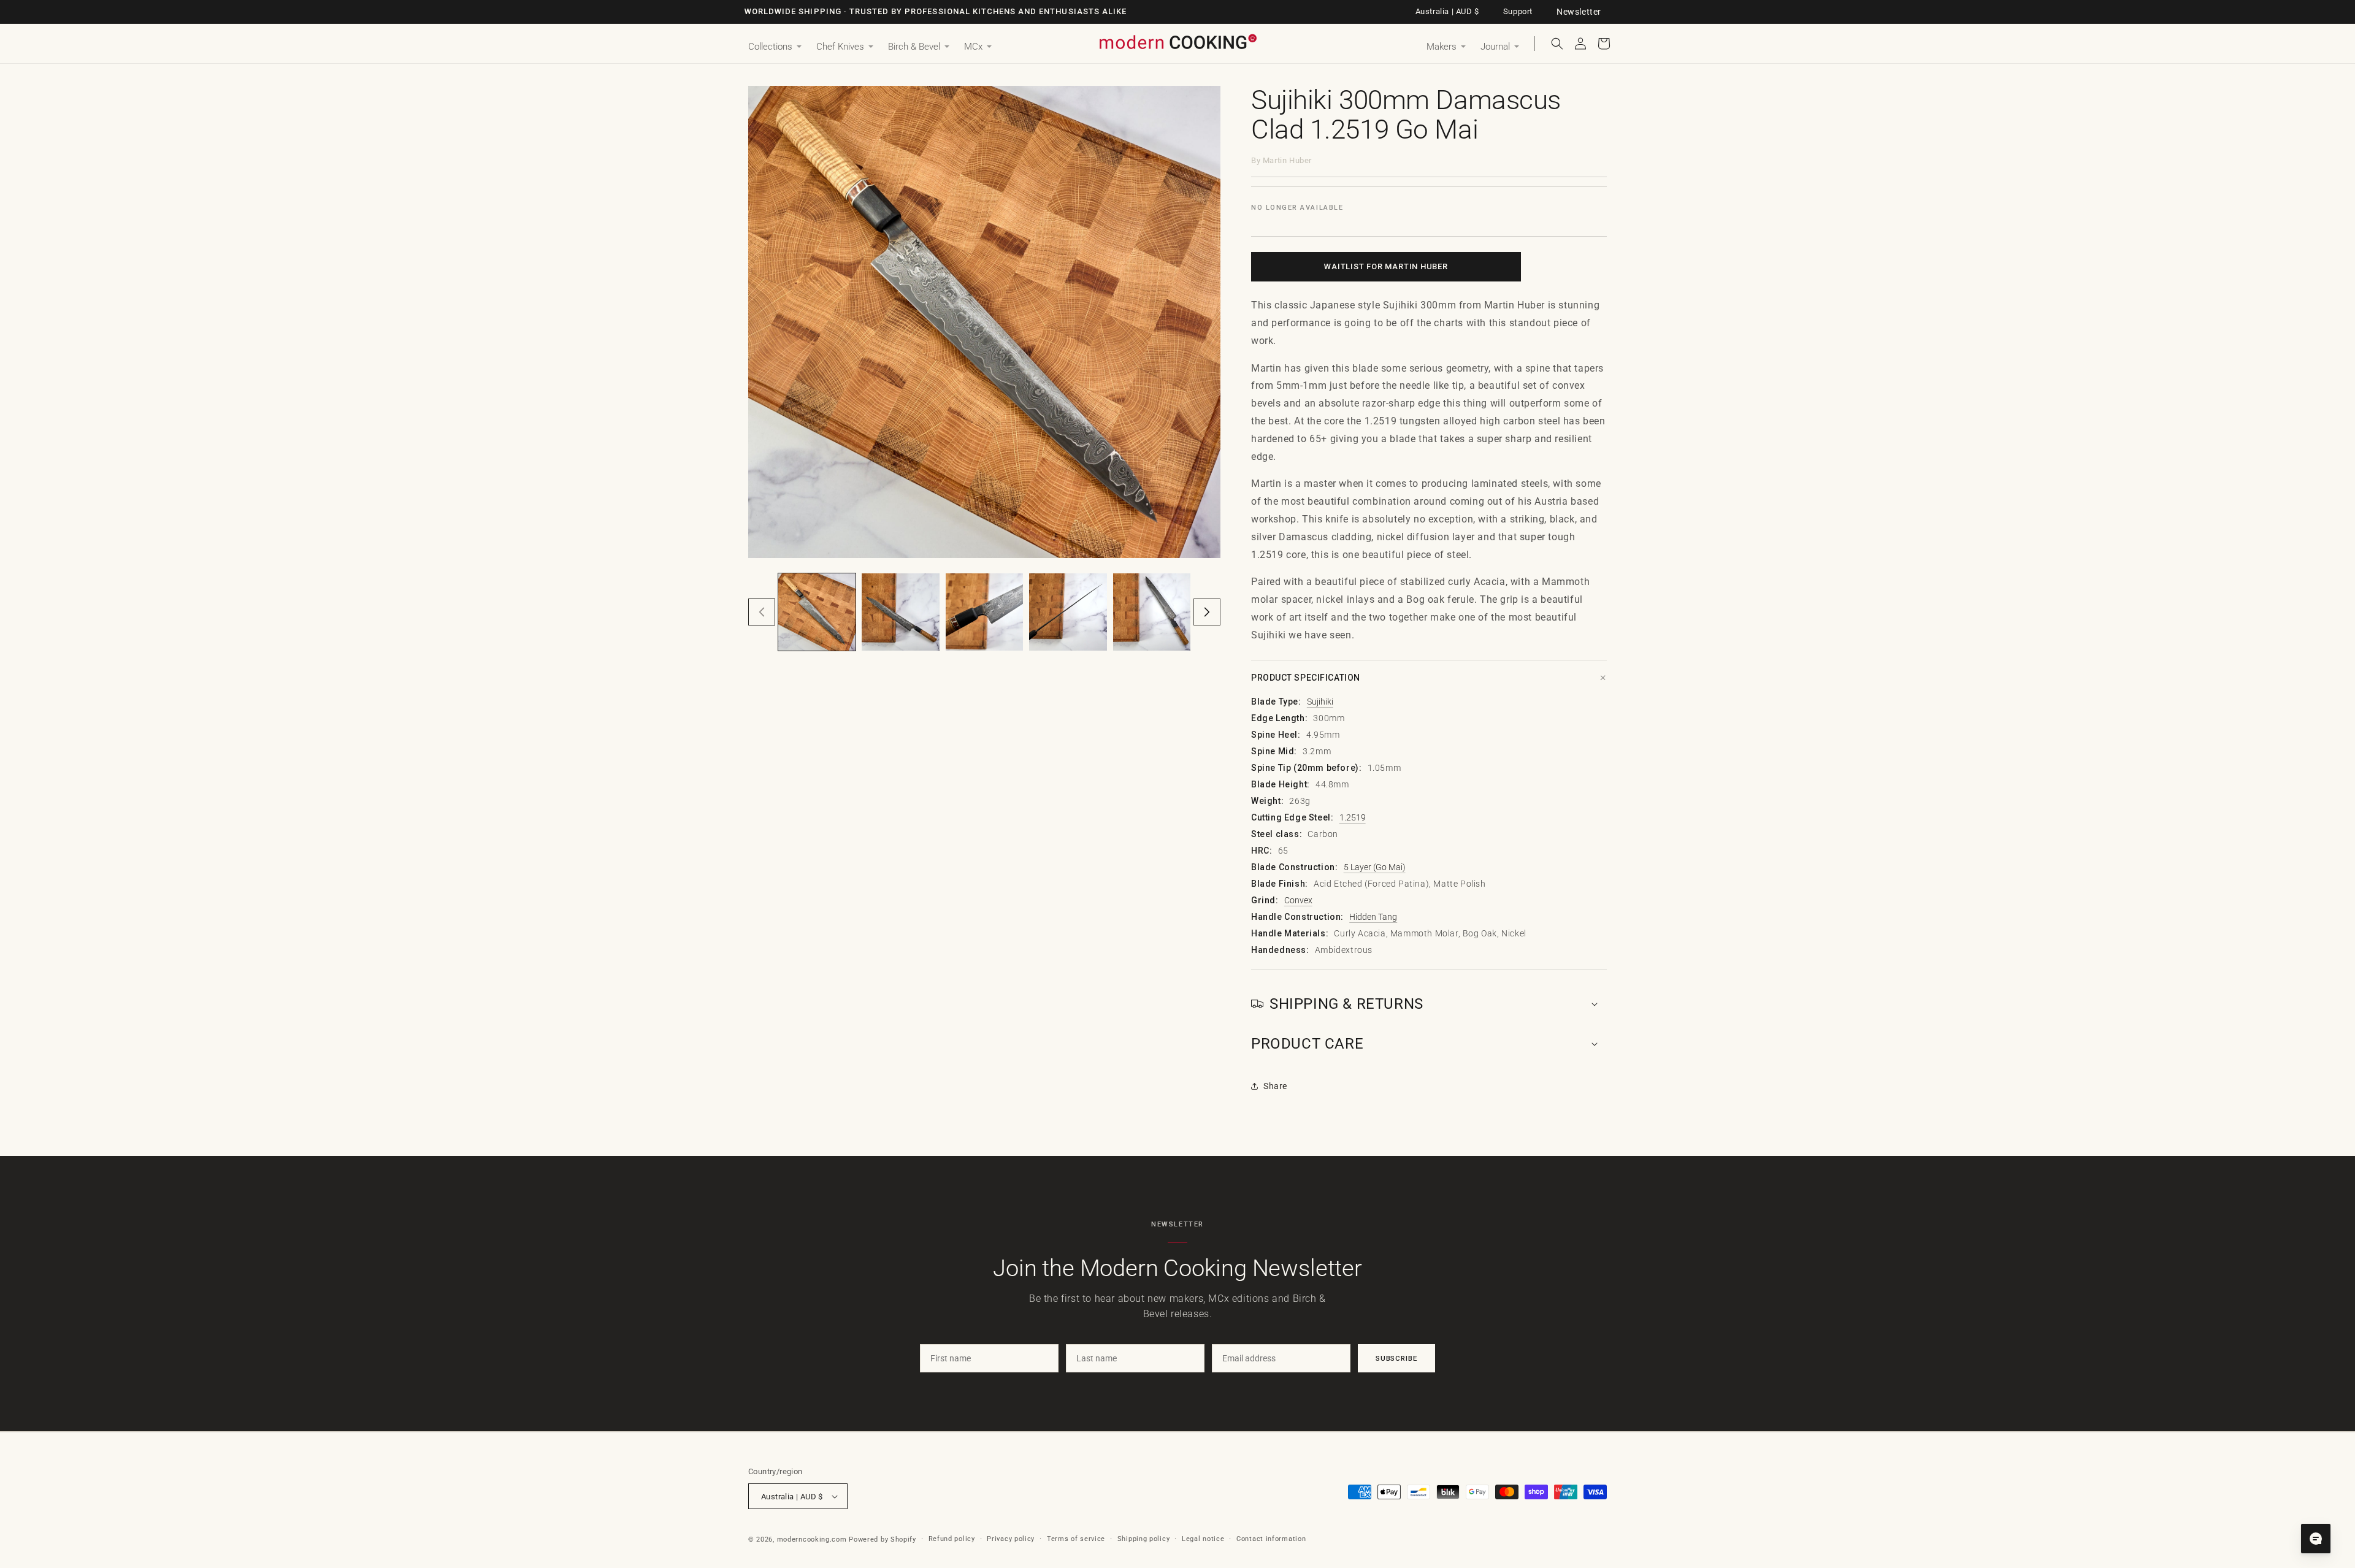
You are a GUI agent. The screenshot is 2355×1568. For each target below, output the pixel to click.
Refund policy (952, 1539)
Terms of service (1076, 1539)
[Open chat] (2316, 1539)
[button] (775, 47)
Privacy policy (1011, 1539)
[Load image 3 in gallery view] (984, 612)
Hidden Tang (1373, 917)
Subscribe (1396, 1358)
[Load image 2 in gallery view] (900, 612)
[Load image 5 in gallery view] (1152, 612)
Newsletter (1579, 12)
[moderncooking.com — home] (1177, 43)
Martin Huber (1287, 160)
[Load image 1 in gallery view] (817, 612)
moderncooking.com (812, 1539)
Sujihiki (1320, 702)
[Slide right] (1207, 612)
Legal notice (1203, 1539)
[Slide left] (762, 612)
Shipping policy (1144, 1539)
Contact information (1271, 1539)
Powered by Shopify (883, 1539)
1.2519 (1353, 817)
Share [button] (1275, 1086)
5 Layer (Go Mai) (1375, 867)
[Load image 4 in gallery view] (1068, 612)
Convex (1298, 900)
